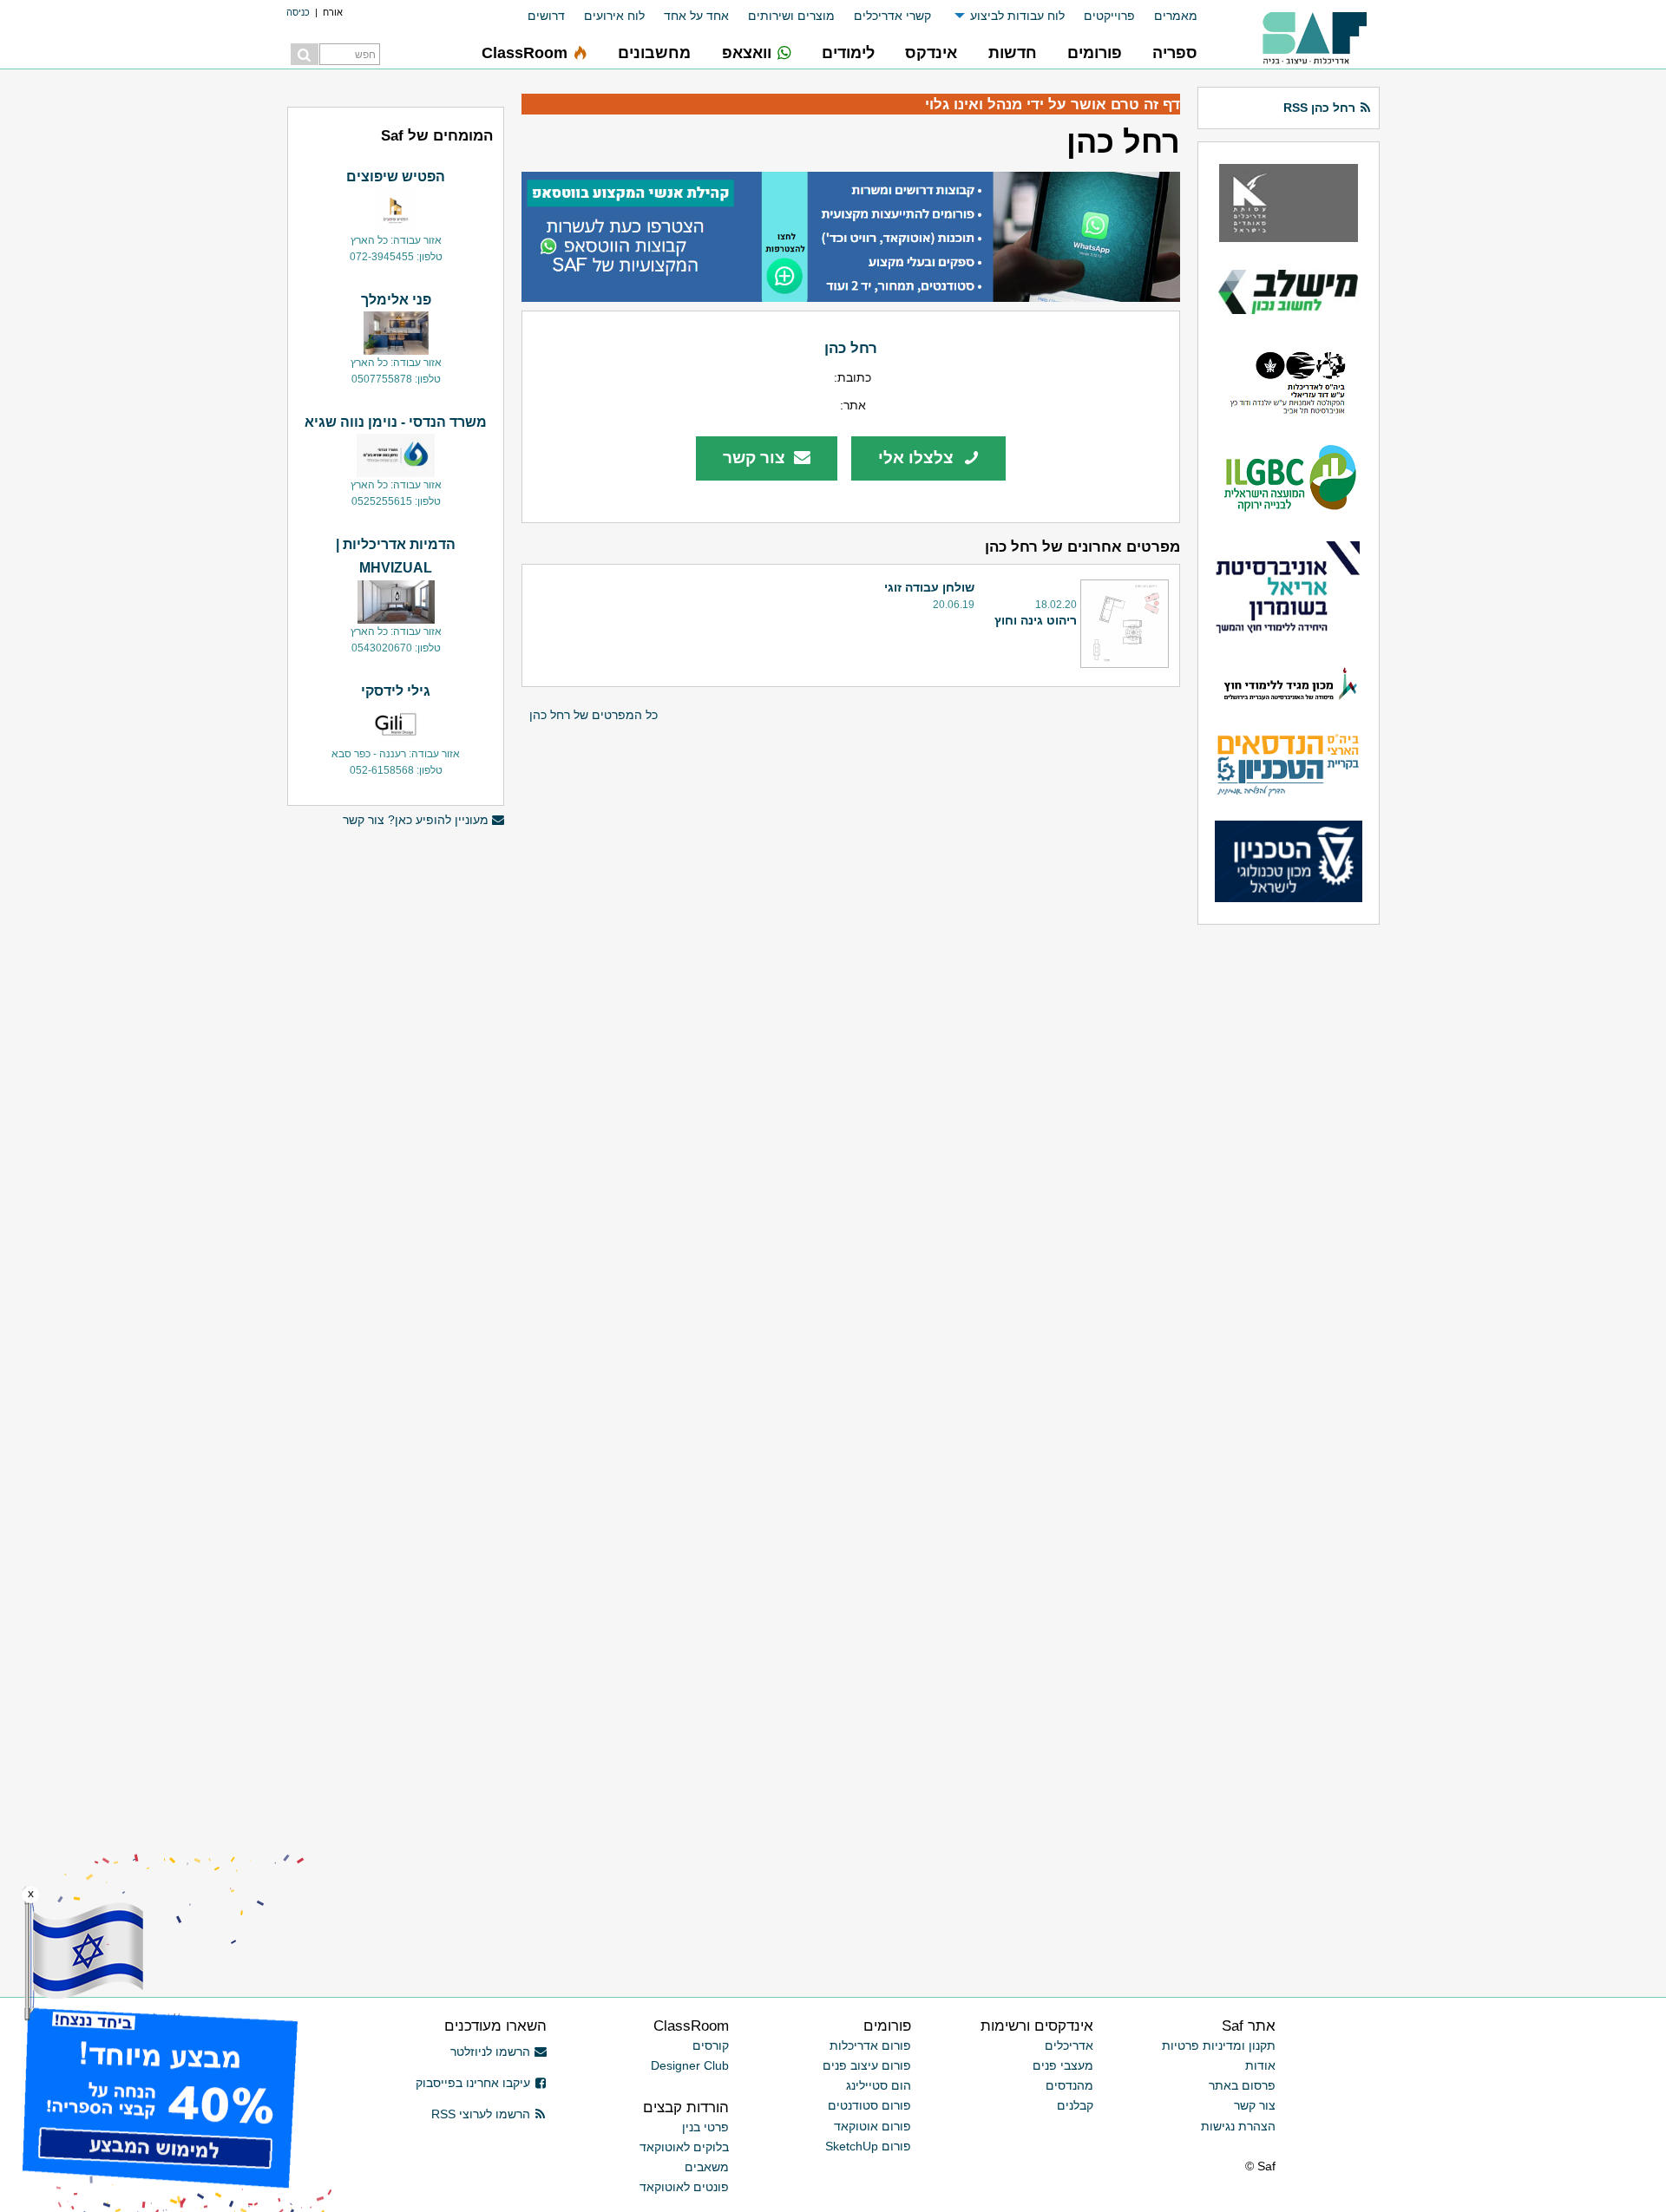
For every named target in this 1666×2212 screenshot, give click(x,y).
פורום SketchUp (868, 2146)
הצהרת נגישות (1238, 2126)
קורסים (711, 2045)
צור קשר (756, 458)
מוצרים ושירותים (791, 16)
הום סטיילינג (879, 2085)
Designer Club (690, 2065)
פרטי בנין (705, 2127)
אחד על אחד (696, 16)
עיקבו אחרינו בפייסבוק (473, 2083)
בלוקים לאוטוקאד (684, 2147)
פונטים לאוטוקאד (684, 2187)
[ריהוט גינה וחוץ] (1125, 624)
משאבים (707, 2167)
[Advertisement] (396, 1104)
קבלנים (1075, 2105)
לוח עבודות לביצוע (1017, 16)
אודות (1260, 2065)
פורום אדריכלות (870, 2045)
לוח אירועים (614, 16)
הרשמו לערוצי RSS (481, 2114)
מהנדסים (1069, 2085)
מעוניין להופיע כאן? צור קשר (416, 820)
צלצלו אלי (918, 458)
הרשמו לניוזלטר (490, 2052)
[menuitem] (1166, 16)
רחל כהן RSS (1319, 108)
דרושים (546, 16)
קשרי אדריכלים (892, 16)
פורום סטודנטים (869, 2105)
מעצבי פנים (1063, 2065)
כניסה (298, 12)
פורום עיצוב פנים (867, 2065)
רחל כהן (851, 348)
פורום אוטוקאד (872, 2126)
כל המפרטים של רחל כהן (594, 715)
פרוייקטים (1109, 16)
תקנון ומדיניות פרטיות (1219, 2045)
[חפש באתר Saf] (305, 54)
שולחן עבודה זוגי (929, 587)
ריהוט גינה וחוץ (1036, 620)
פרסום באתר (1242, 2085)
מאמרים (1176, 16)
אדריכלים (1069, 2045)
